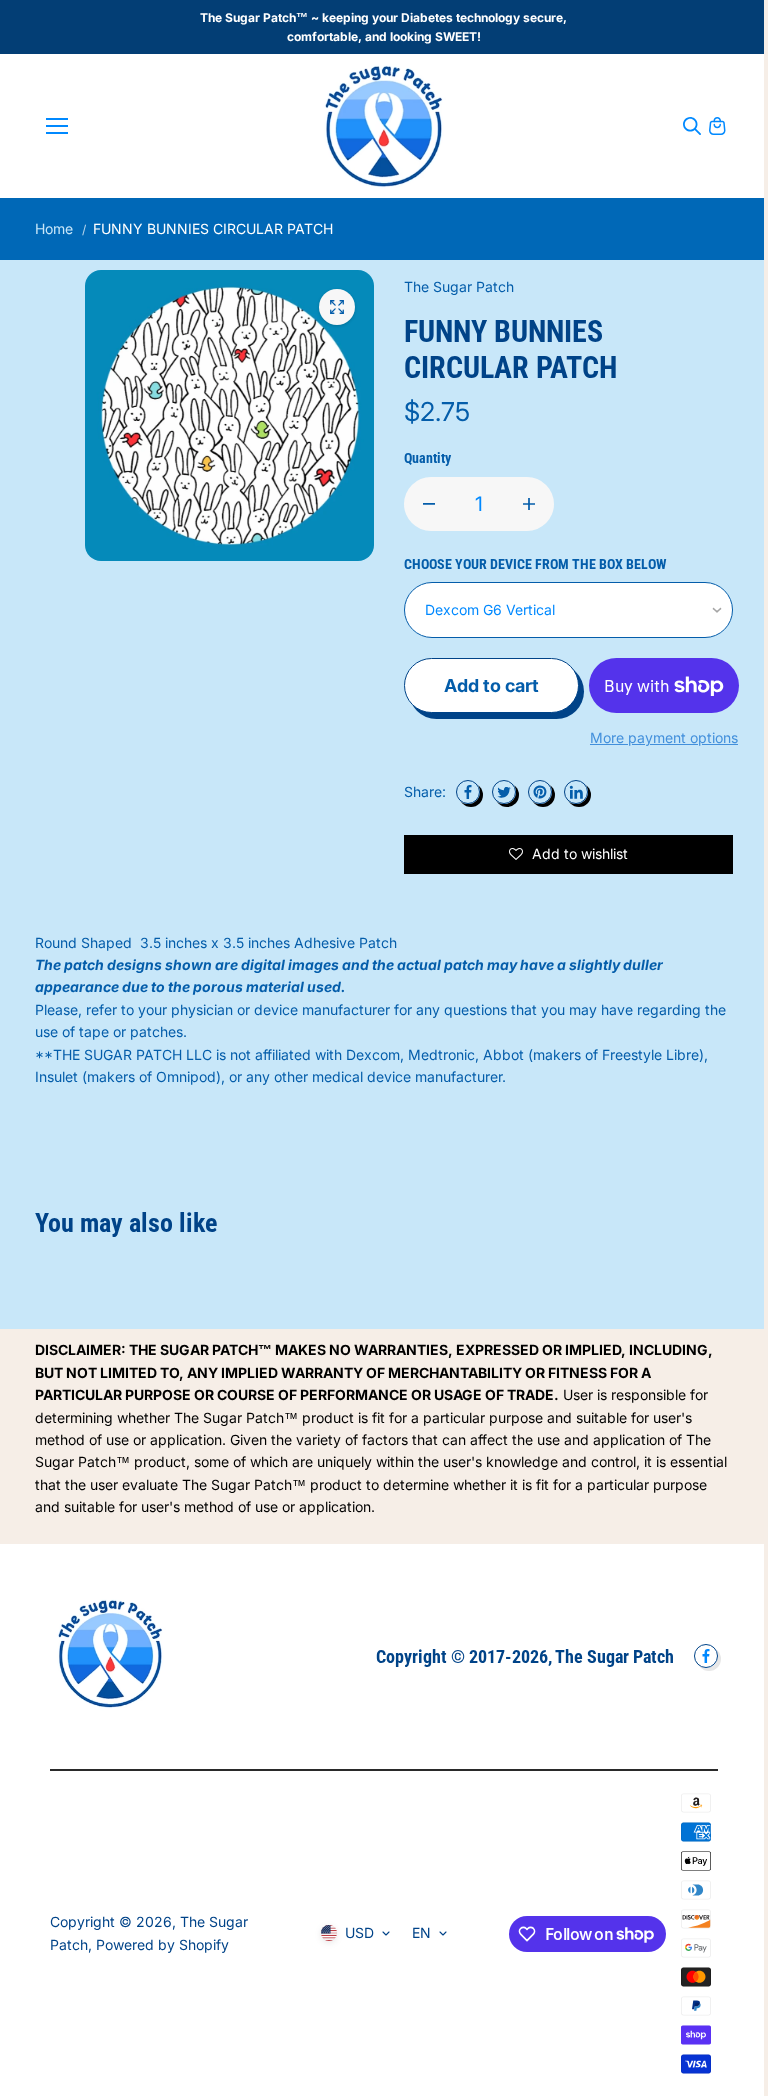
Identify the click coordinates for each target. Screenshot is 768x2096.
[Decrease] (429, 504)
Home (54, 228)
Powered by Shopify (162, 1944)
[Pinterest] (540, 792)
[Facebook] (468, 792)
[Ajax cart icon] (717, 126)
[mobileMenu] (57, 126)
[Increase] (529, 504)
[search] (692, 126)
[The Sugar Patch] (383, 126)
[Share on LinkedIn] (576, 792)
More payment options (664, 737)
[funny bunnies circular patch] (337, 307)
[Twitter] (504, 792)
